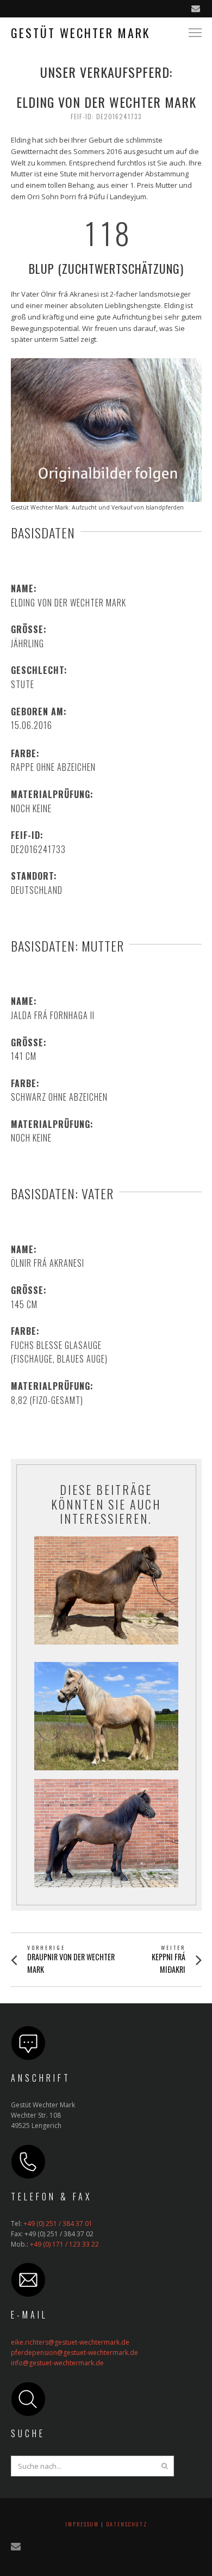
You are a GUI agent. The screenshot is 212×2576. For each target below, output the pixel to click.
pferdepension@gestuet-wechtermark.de (74, 2353)
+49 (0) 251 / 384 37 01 (58, 2224)
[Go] (165, 2466)
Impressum (82, 2524)
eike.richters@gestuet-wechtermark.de (70, 2342)
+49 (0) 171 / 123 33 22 (64, 2244)
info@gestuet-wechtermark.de (57, 2363)
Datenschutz (127, 2524)
